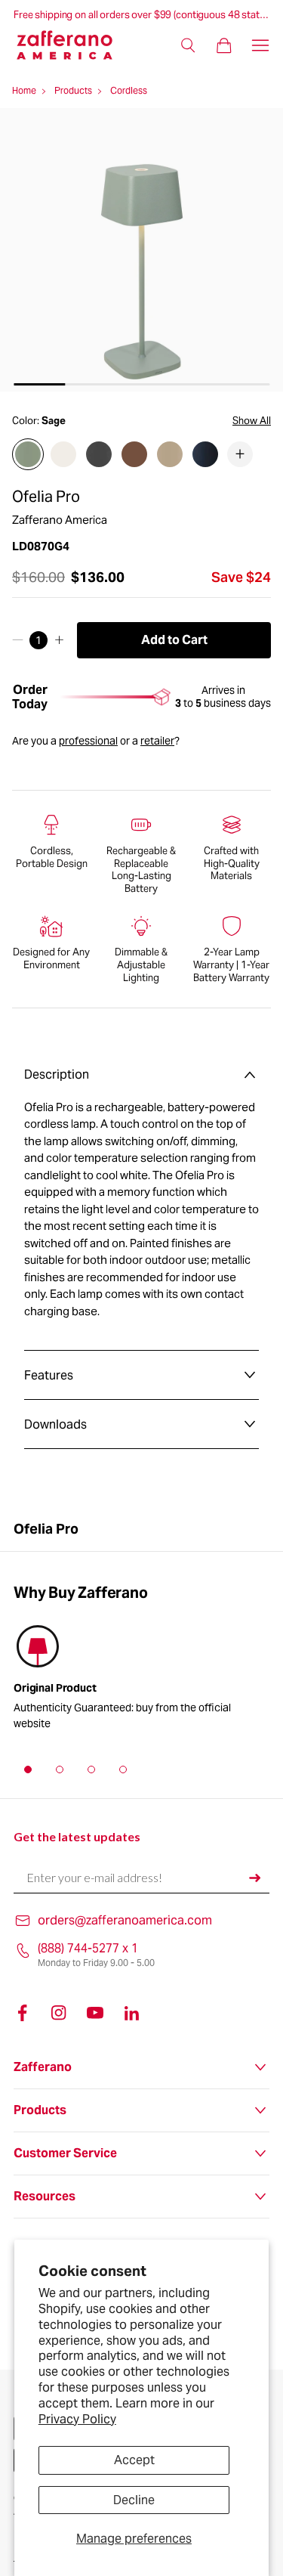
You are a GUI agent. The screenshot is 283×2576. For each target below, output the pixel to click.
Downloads (55, 1424)
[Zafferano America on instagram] (59, 2013)
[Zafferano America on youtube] (95, 2013)
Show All (252, 421)
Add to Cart (174, 640)
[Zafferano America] (74, 45)
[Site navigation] (260, 45)
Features (49, 1375)
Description (57, 1074)
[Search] (188, 45)
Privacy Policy (77, 2419)
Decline (134, 2500)
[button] (28, 1769)
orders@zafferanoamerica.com (125, 1920)
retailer (157, 741)
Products (73, 90)
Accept (134, 2460)
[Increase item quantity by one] (59, 640)
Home (24, 90)
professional (88, 741)
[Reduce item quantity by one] (18, 640)
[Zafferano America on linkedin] (131, 2013)
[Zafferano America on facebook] (23, 2013)
